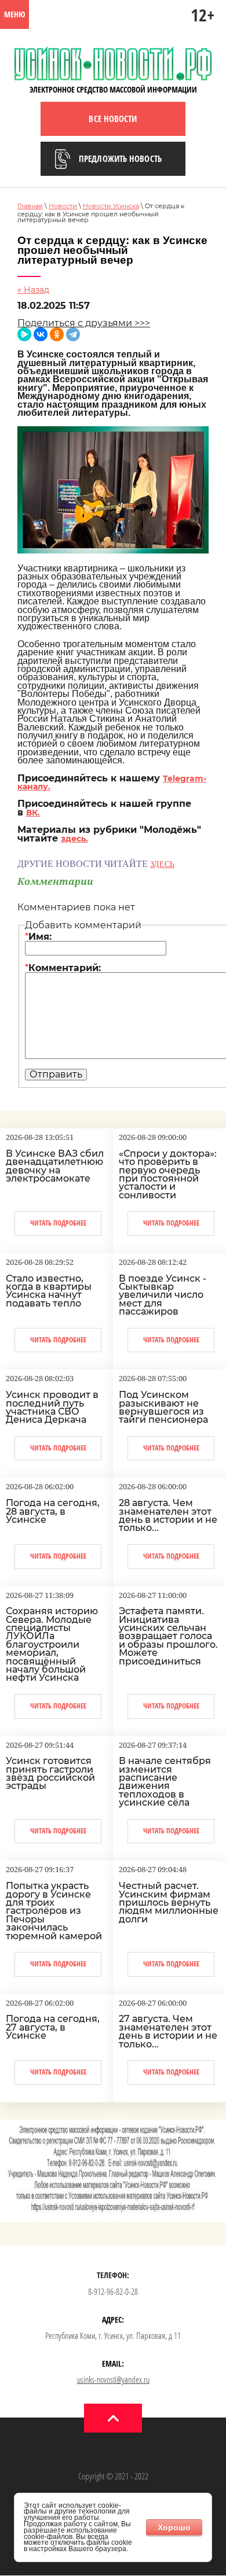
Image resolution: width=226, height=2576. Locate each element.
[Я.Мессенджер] (24, 334)
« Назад (33, 290)
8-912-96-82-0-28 (113, 2291)
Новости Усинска (111, 206)
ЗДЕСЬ (162, 864)
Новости (63, 206)
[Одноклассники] (57, 334)
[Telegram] (73, 334)
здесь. (74, 839)
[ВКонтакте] (41, 334)
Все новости (113, 119)
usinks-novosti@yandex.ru (113, 2379)
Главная (30, 206)
